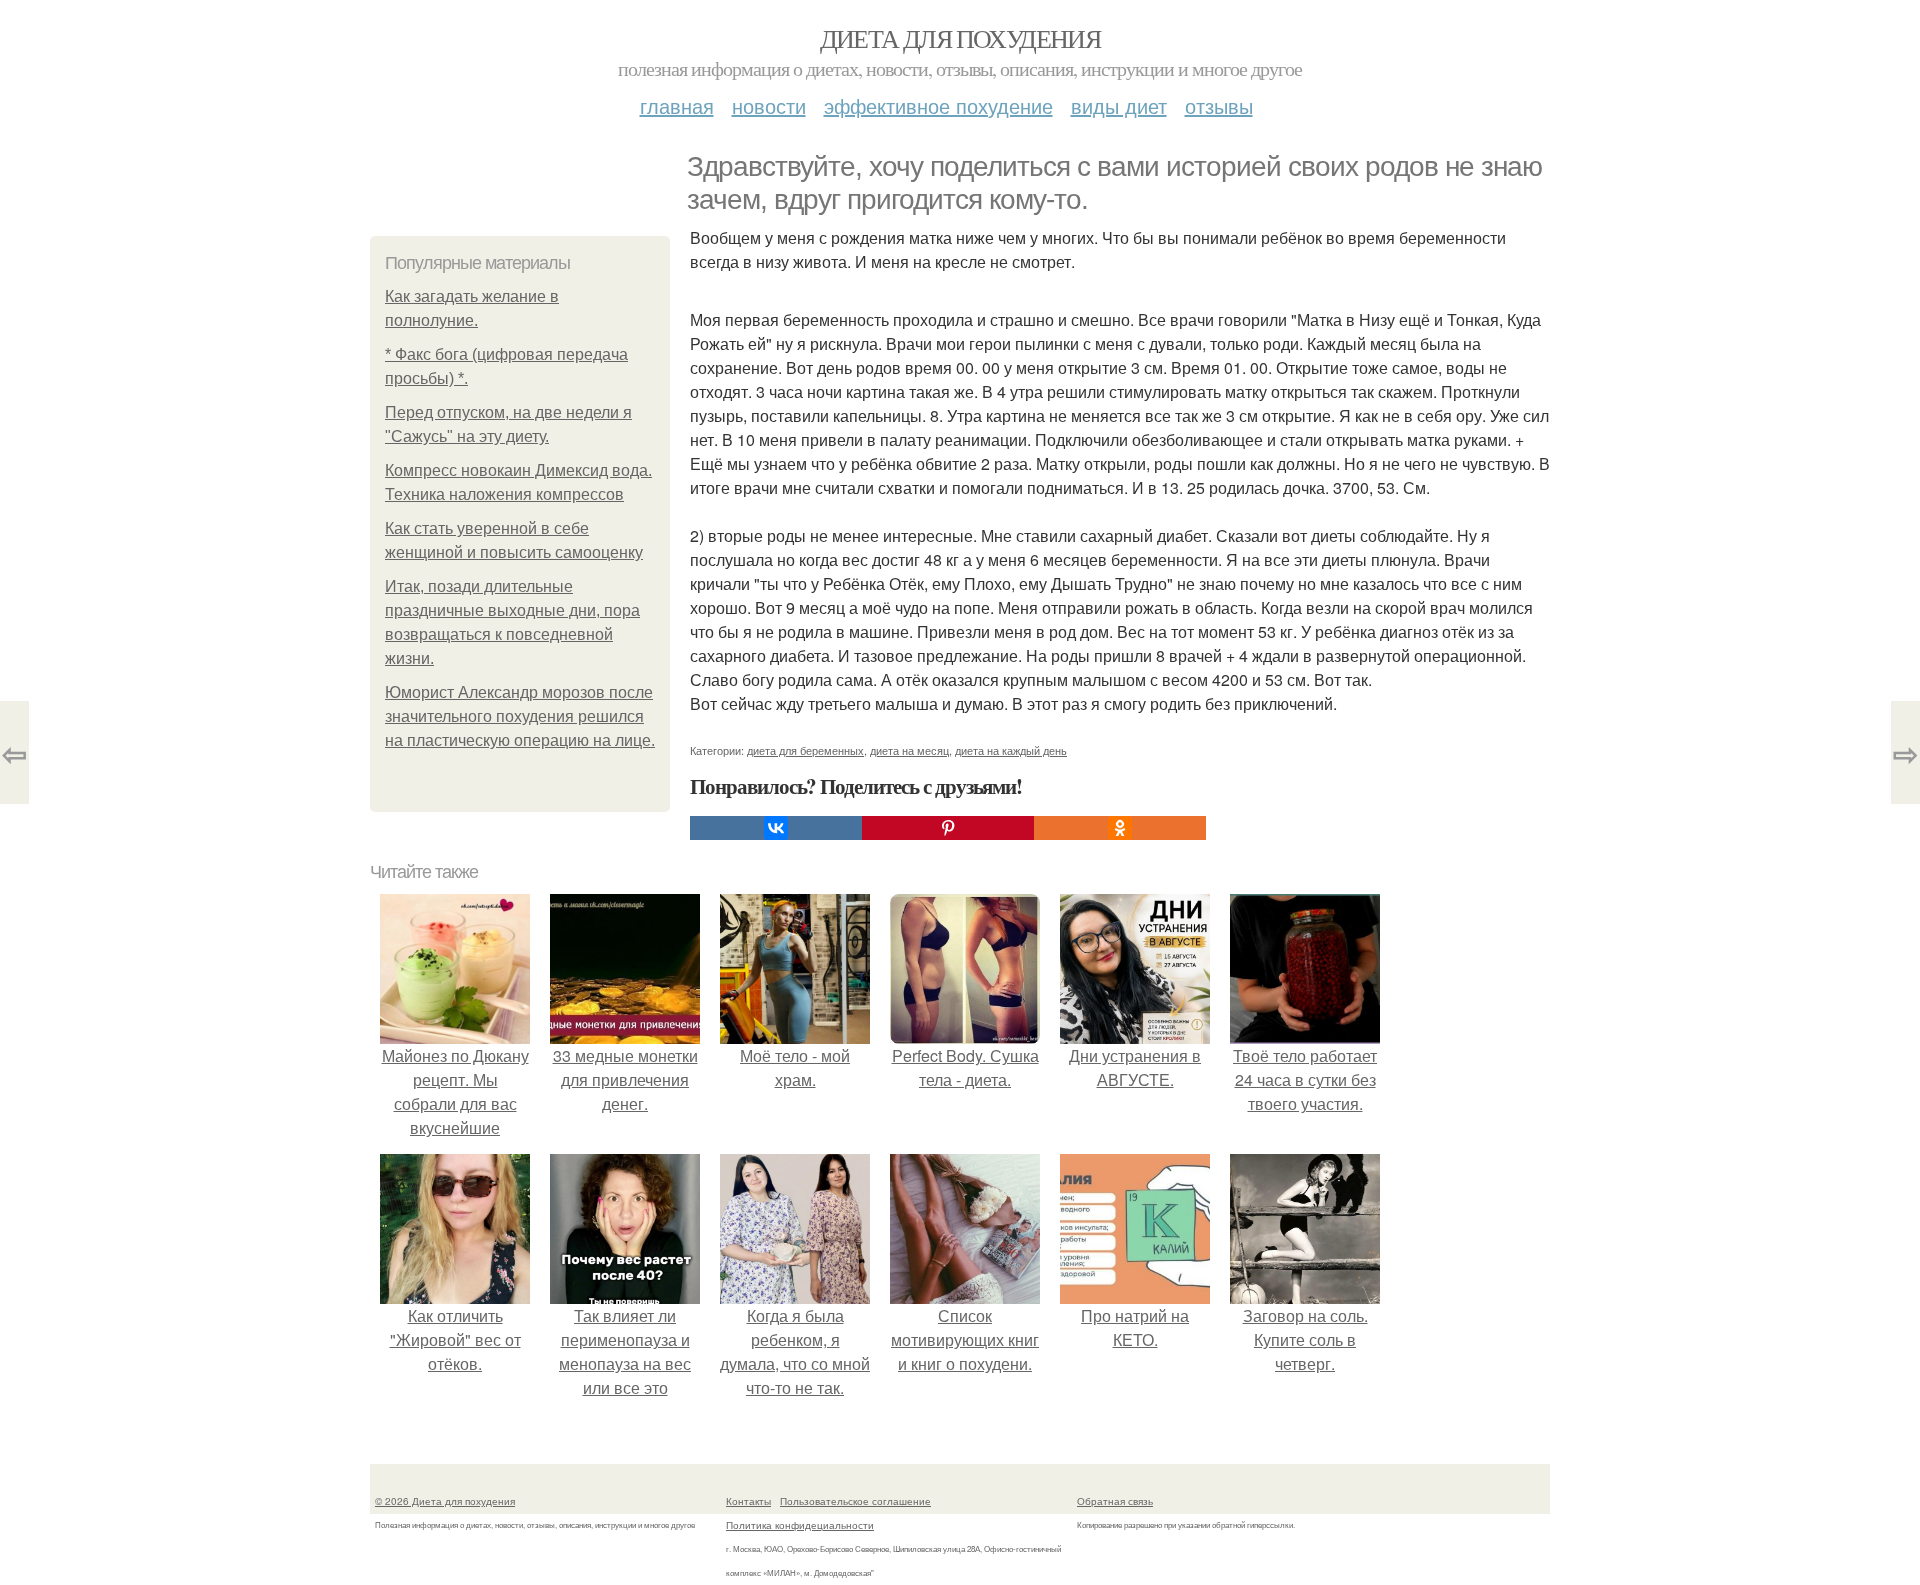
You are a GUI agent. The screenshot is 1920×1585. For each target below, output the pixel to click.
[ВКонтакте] (776, 828)
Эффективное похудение (938, 105)
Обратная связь (1115, 1501)
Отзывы (1219, 105)
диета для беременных (805, 750)
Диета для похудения (960, 38)
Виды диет (1119, 105)
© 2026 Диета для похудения (445, 1501)
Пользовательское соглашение (855, 1501)
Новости (769, 105)
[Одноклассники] (1120, 828)
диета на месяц (909, 750)
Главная (677, 105)
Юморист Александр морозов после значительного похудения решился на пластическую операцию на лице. (520, 716)
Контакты (748, 1501)
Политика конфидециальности (800, 1525)
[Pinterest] (948, 828)
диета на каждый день (1011, 750)
